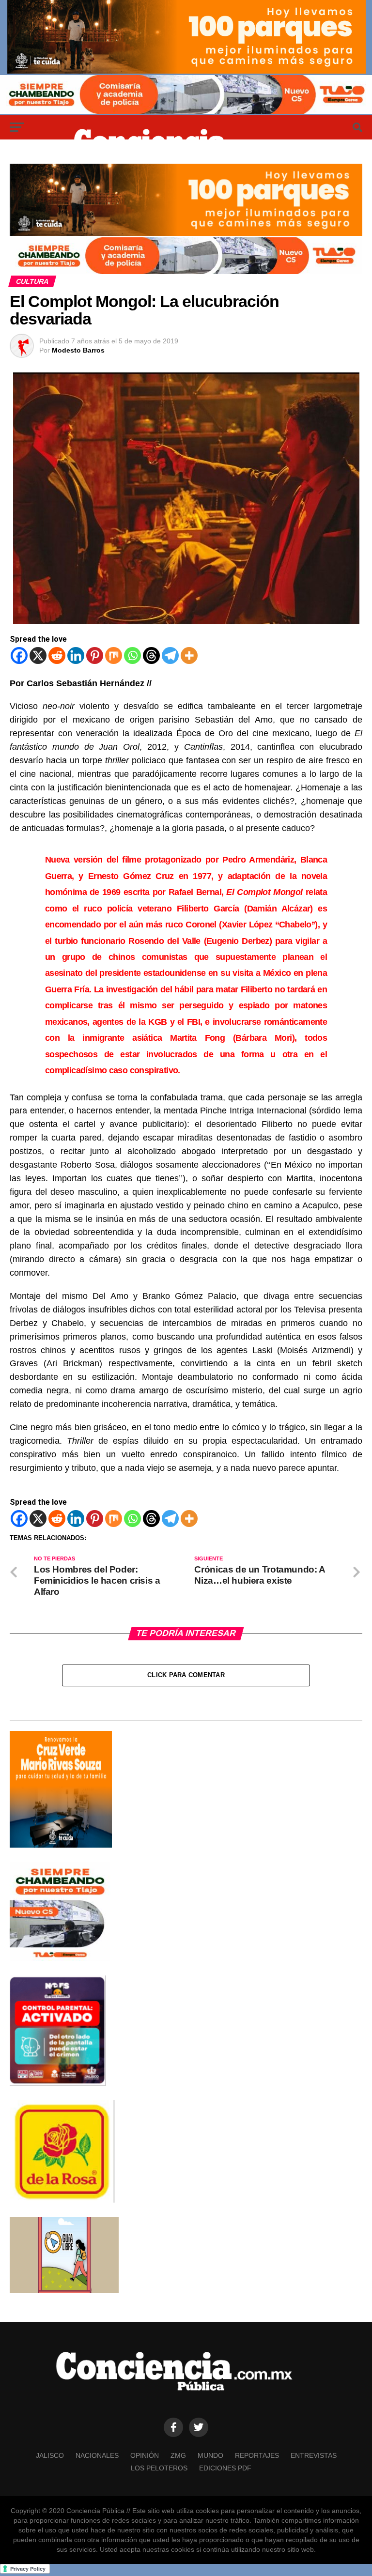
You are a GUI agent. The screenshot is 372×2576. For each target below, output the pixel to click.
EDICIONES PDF (225, 2468)
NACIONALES (97, 2455)
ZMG (178, 2455)
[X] (38, 656)
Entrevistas (314, 2455)
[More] (189, 656)
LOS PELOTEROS (159, 2468)
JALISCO (50, 2455)
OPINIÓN (145, 2455)
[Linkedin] (76, 656)
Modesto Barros (78, 350)
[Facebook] (19, 656)
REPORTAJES (257, 2455)
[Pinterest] (95, 656)
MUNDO (210, 2455)
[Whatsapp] (132, 656)
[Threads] (151, 656)
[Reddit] (57, 656)
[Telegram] (170, 656)
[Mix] (114, 656)
